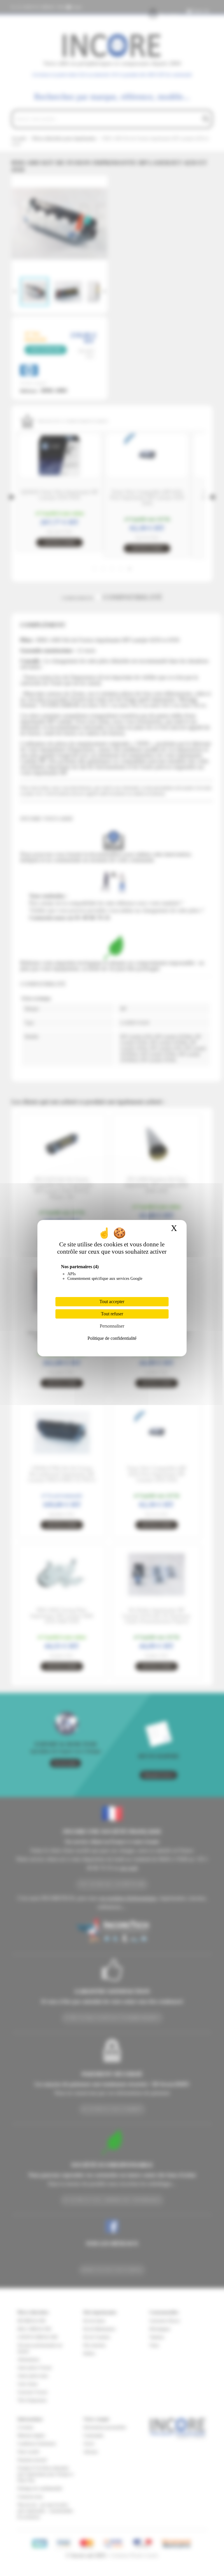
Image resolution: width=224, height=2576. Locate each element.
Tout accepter (112, 1302)
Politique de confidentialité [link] (112, 1338)
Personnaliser (112, 1326)
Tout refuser (112, 1314)
